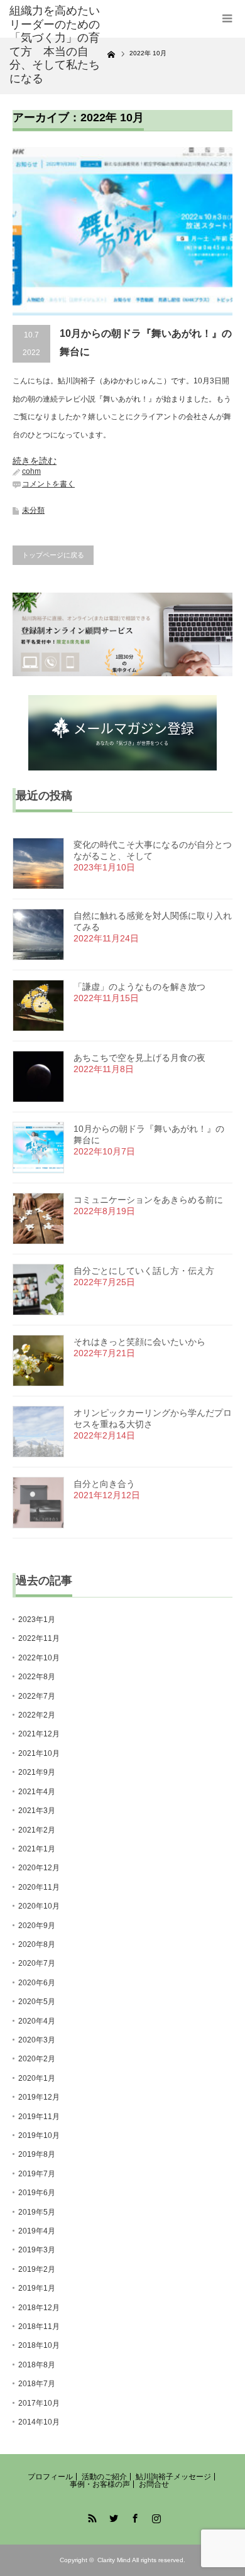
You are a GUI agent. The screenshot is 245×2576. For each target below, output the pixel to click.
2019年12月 (39, 2097)
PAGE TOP (226, 2485)
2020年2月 (37, 2059)
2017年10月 (39, 2403)
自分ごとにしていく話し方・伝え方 (144, 1271)
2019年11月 (39, 2117)
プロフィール (50, 2477)
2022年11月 (39, 1638)
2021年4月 (37, 1792)
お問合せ (154, 2484)
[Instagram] (155, 2516)
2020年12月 (39, 1868)
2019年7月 (37, 2174)
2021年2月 (37, 1830)
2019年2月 (37, 2269)
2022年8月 (37, 1677)
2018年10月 (39, 2345)
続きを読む (35, 461)
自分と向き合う (104, 1484)
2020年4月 (37, 2021)
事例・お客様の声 (100, 2484)
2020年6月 (37, 1983)
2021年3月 (37, 1811)
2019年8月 (37, 2154)
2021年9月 (37, 1772)
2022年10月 (39, 1658)
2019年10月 (39, 2135)
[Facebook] (133, 2516)
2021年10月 (39, 1753)
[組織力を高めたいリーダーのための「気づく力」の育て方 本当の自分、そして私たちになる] (58, 45)
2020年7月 (37, 1963)
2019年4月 (37, 2231)
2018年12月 (39, 2308)
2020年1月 (37, 2078)
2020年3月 (37, 2040)
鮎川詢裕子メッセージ (173, 2477)
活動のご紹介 (104, 2477)
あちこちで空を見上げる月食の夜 (139, 1058)
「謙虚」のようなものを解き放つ (139, 987)
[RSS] (90, 2516)
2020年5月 (37, 2002)
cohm (31, 471)
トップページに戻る (53, 555)
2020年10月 (39, 1906)
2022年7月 (37, 1696)
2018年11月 (39, 2327)
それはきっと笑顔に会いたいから (139, 1342)
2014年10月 (39, 2422)
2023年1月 (37, 1620)
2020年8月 (37, 1944)
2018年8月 (37, 2365)
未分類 (33, 510)
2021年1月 (37, 1849)
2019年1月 (37, 2288)
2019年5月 (37, 2212)
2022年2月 (37, 1715)
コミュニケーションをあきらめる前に (148, 1200)
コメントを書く (48, 484)
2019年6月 (37, 2193)
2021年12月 (39, 1734)
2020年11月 (39, 1887)
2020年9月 (37, 1926)
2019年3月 (37, 2250)
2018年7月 (37, 2384)
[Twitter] (112, 2516)
